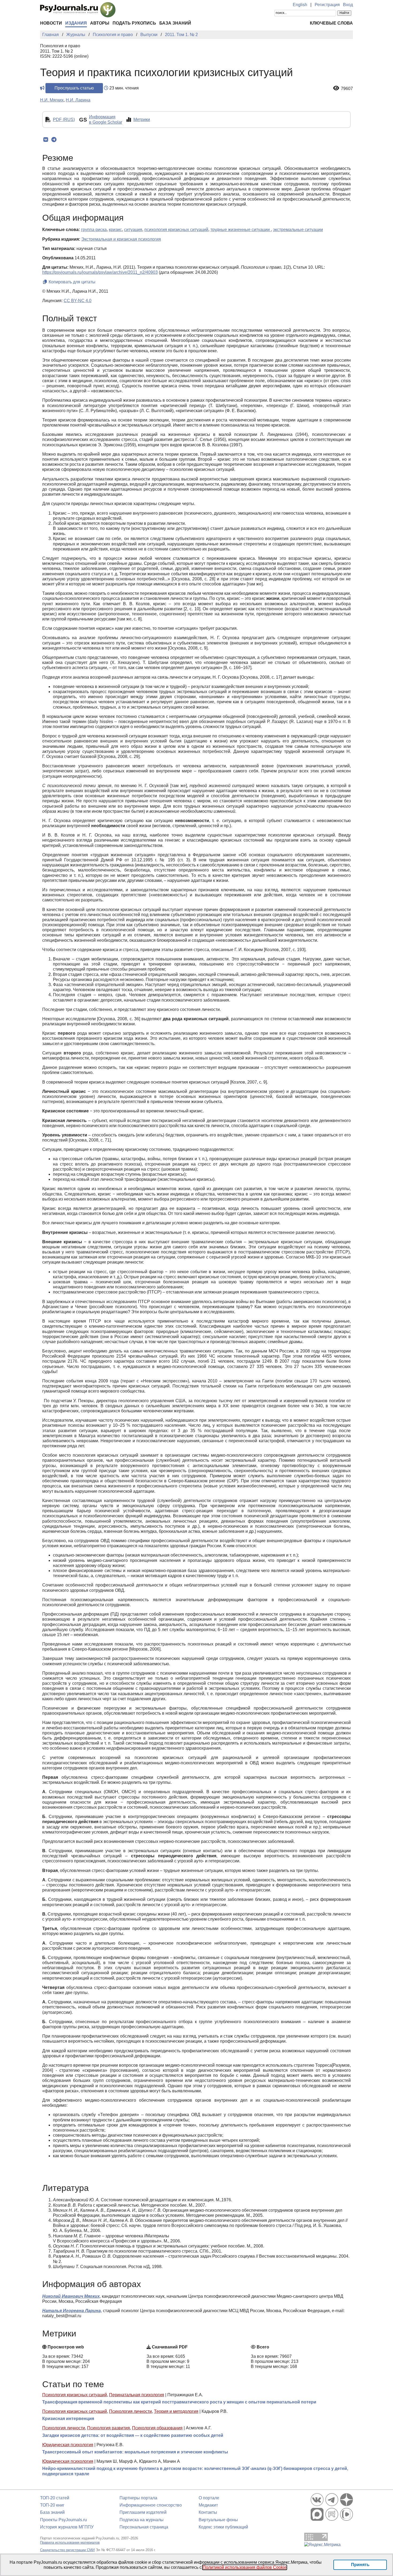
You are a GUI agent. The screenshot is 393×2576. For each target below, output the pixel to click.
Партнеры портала (138, 2498)
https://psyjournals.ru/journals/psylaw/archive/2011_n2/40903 (100, 272)
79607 (347, 89)
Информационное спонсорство (151, 2505)
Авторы (100, 23)
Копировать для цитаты (72, 282)
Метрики (142, 120)
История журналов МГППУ (67, 2527)
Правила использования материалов (70, 2542)
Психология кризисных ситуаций (75, 2395)
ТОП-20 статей (55, 2498)
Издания (76, 23)
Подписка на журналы (142, 2520)
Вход (348, 5)
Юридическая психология (68, 2445)
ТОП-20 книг (52, 2505)
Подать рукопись (134, 23)
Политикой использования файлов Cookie (245, 2567)
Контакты (208, 2512)
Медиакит (208, 2505)
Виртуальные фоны (218, 2520)
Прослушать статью (74, 88)
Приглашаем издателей (143, 2512)
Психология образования (157, 2428)
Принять (360, 2565)
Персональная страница (144, 2527)
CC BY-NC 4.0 (78, 301)
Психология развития (109, 2428)
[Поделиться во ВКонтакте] (46, 140)
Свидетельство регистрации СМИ (67, 2550)
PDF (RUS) (64, 120)
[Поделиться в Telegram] (54, 140)
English (300, 5)
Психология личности (130, 2411)
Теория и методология (176, 2411)
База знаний (175, 23)
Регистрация (327, 5)
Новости (51, 23)
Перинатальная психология (137, 2395)
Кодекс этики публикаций (223, 2527)
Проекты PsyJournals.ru (63, 2520)
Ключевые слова (331, 23)
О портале (209, 2498)
